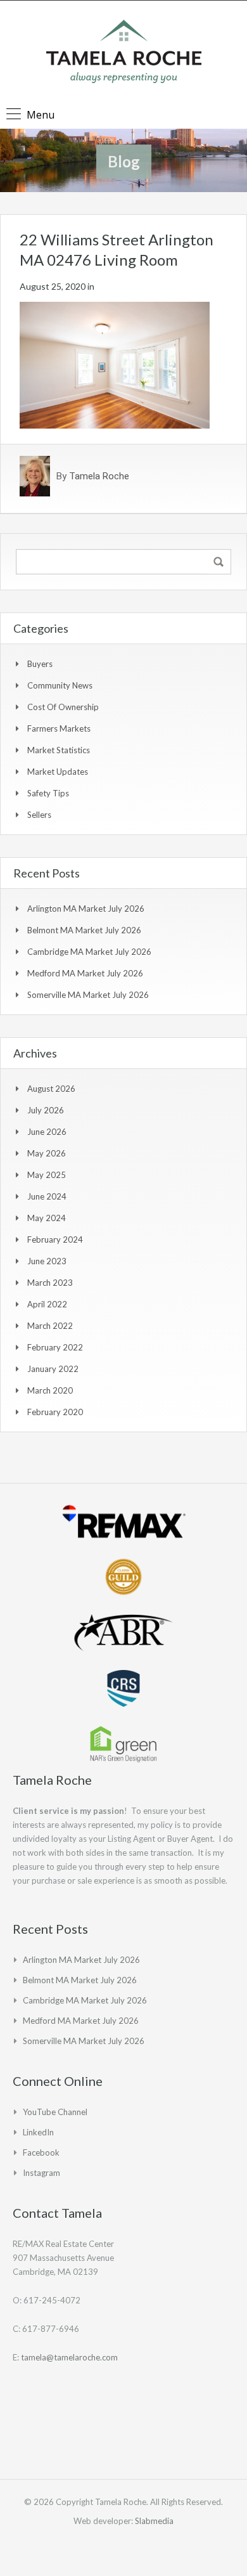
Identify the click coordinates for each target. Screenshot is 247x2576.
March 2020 (50, 1390)
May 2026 (47, 1153)
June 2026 (47, 1132)
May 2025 (47, 1175)
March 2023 (50, 1283)
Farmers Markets (59, 728)
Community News (60, 685)
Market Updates (58, 772)
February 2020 (55, 1412)
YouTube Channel (55, 2112)
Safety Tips (48, 793)
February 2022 (55, 1347)
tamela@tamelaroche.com (69, 2357)
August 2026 (51, 1089)
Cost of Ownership (63, 707)
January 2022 (53, 1369)
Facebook (41, 2152)
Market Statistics (59, 750)
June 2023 (47, 1261)
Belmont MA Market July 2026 (84, 930)
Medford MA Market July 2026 (85, 973)
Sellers (39, 815)
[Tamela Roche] (124, 53)
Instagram (41, 2173)
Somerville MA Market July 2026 (88, 995)
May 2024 (47, 1218)
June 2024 (47, 1196)
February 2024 (55, 1239)
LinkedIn (38, 2132)
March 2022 (50, 1326)
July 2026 (46, 1110)
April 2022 (47, 1304)
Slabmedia (154, 2521)
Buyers (40, 664)
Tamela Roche (99, 476)
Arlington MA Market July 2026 (86, 909)
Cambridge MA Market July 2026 (89, 952)
